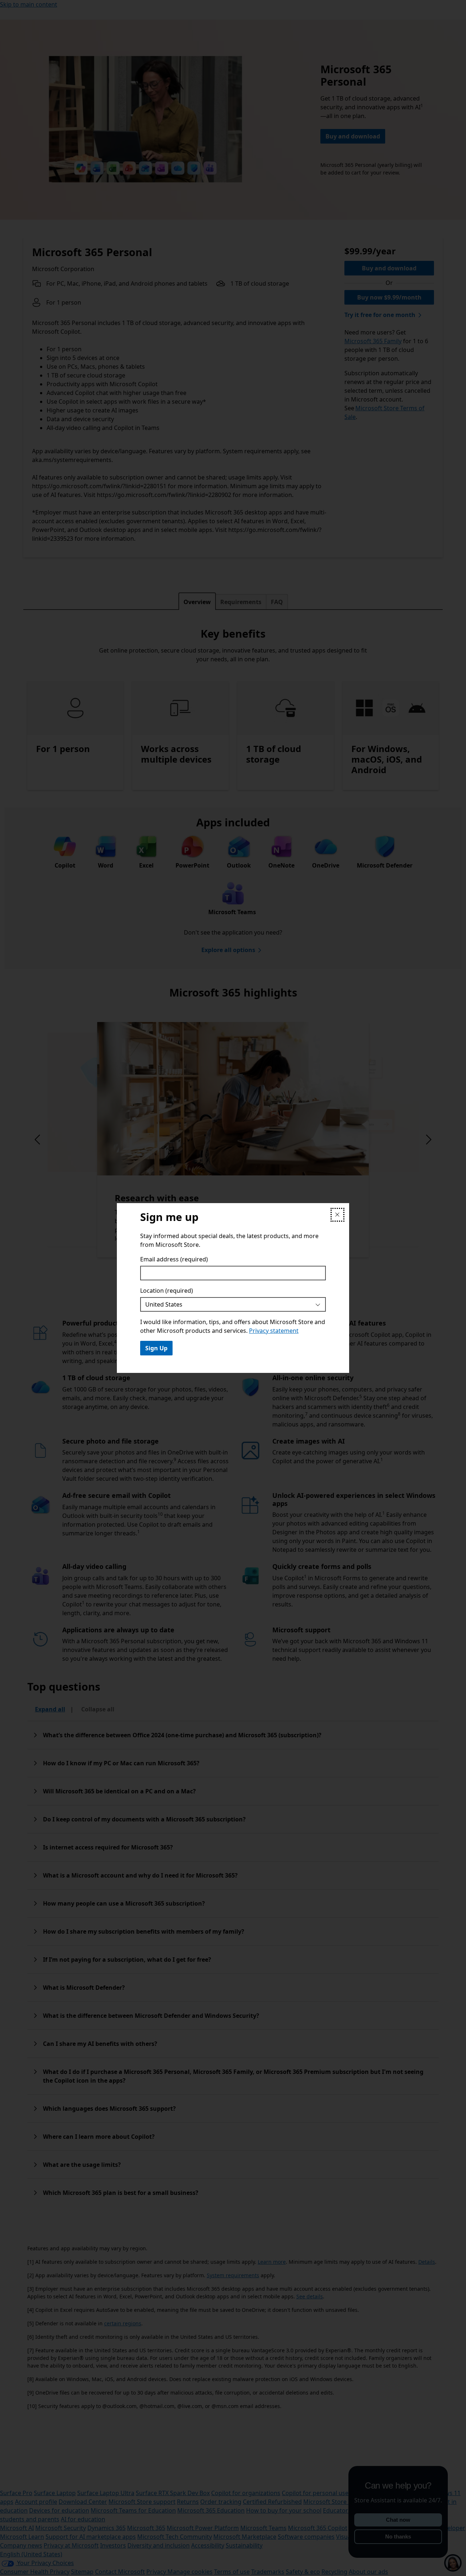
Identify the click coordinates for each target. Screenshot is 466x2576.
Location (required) (167, 1291)
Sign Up (156, 1348)
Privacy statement (274, 1331)
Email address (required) (174, 1259)
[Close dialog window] (337, 1215)
